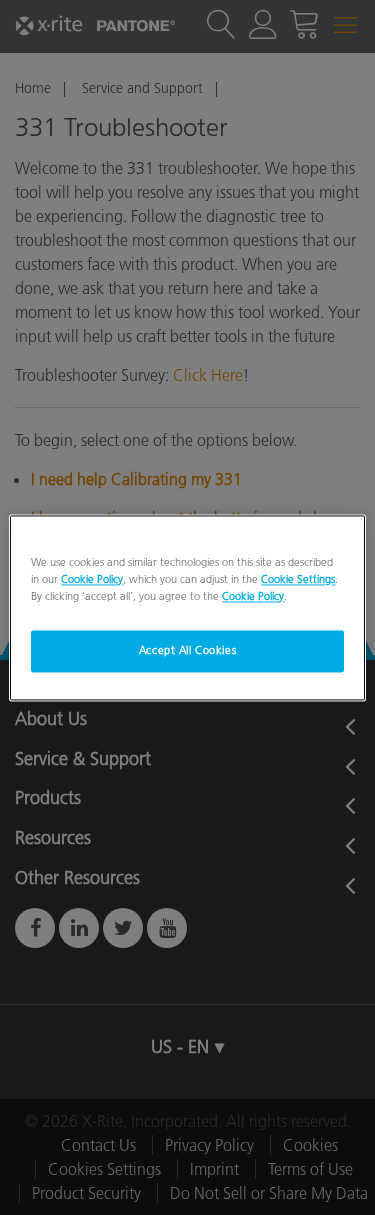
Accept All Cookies (187, 650)
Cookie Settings (298, 579)
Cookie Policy (92, 579)
